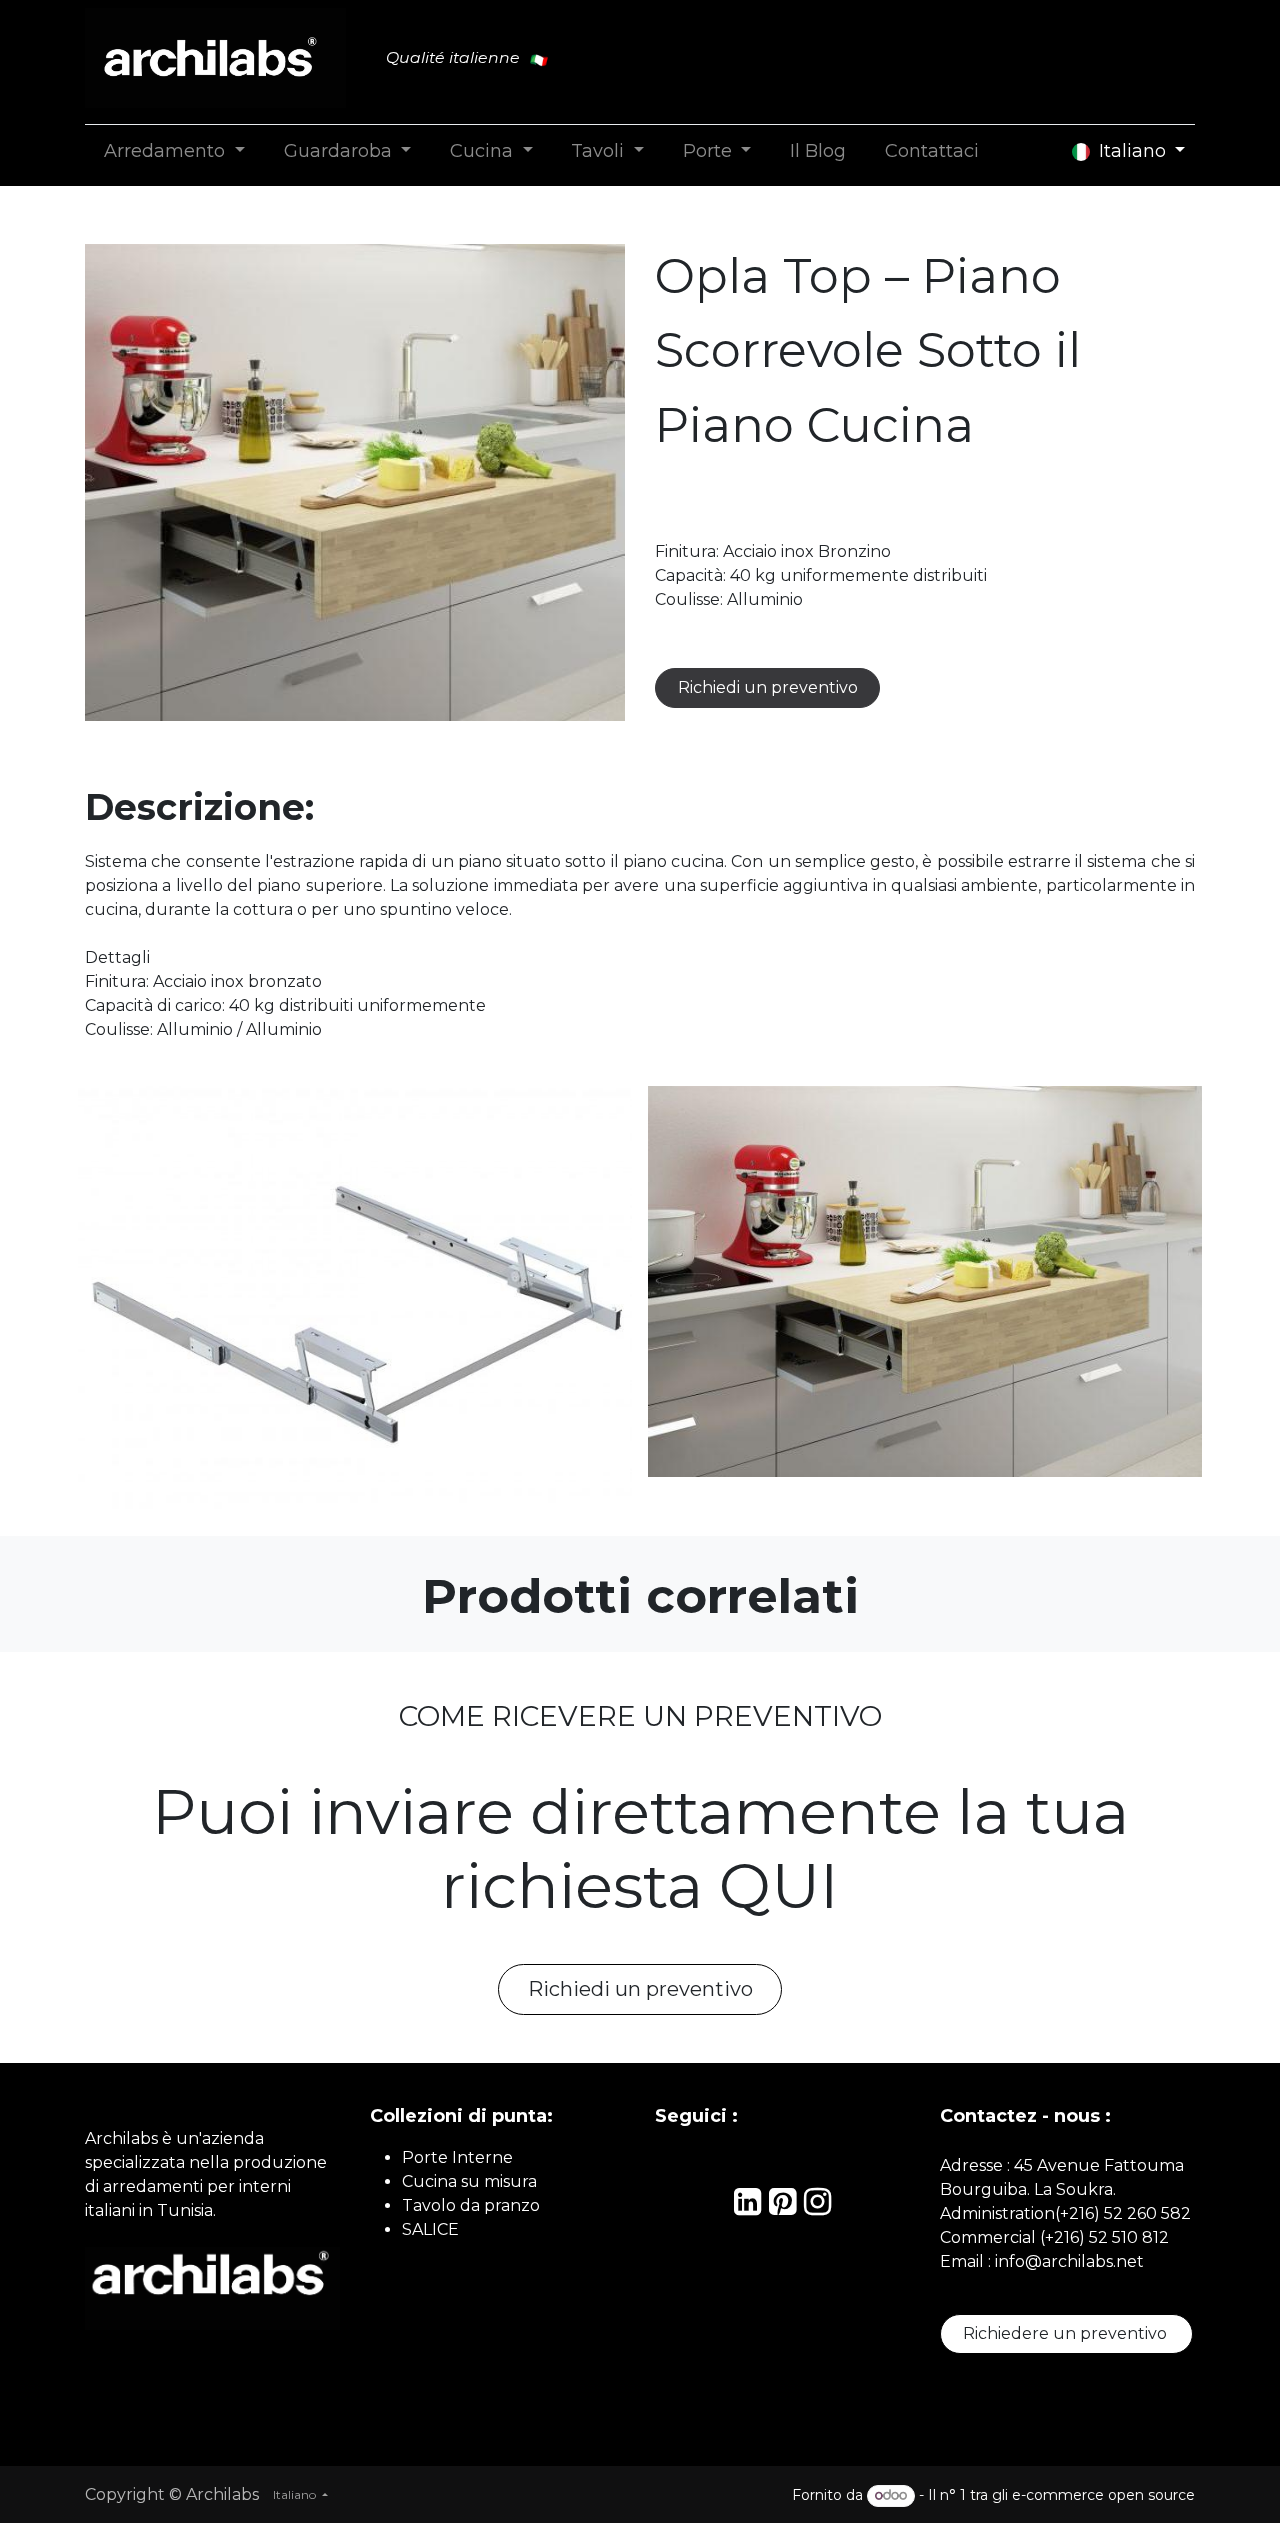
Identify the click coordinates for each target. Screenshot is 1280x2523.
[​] (747, 2207)
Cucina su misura (469, 2181)
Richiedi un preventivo (768, 687)
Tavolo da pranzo (471, 2205)
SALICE (430, 2229)
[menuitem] (174, 151)
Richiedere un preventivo (1067, 2333)
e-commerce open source (1103, 2495)
